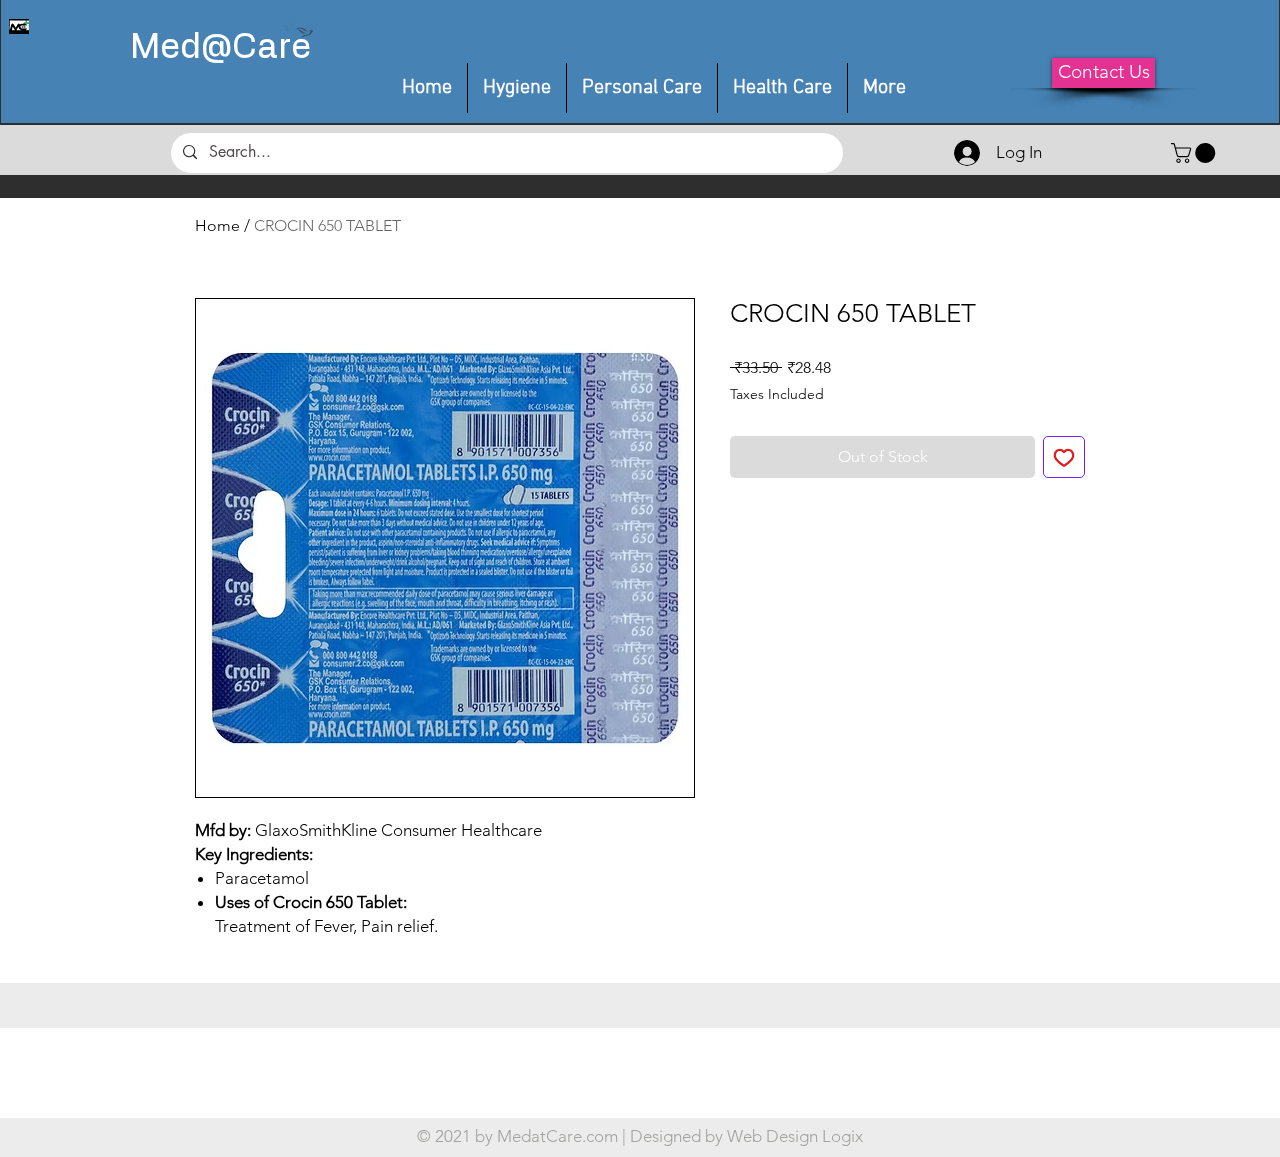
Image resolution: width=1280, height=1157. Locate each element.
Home (217, 225)
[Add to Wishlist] (1064, 457)
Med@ (181, 48)
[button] (642, 88)
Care (271, 48)
